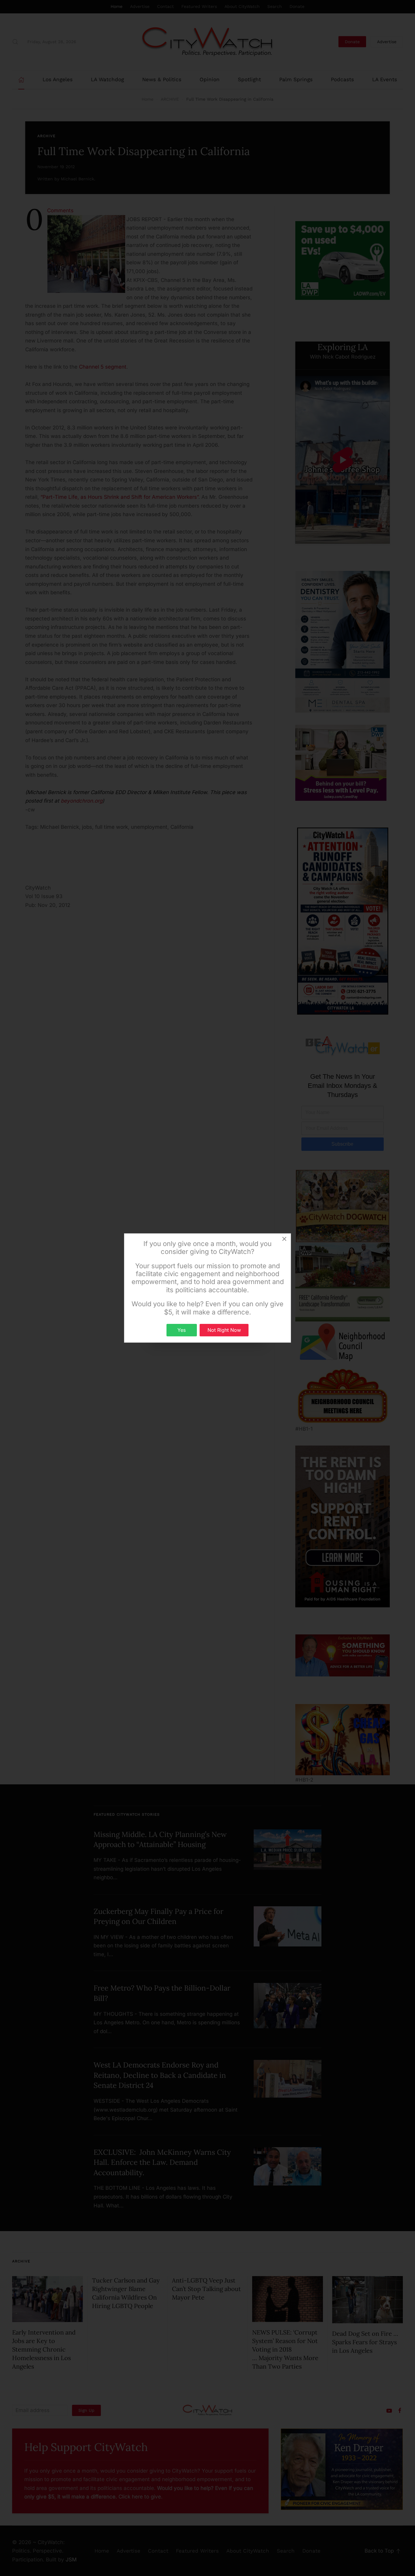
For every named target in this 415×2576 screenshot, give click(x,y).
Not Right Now (224, 1330)
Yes (182, 1330)
